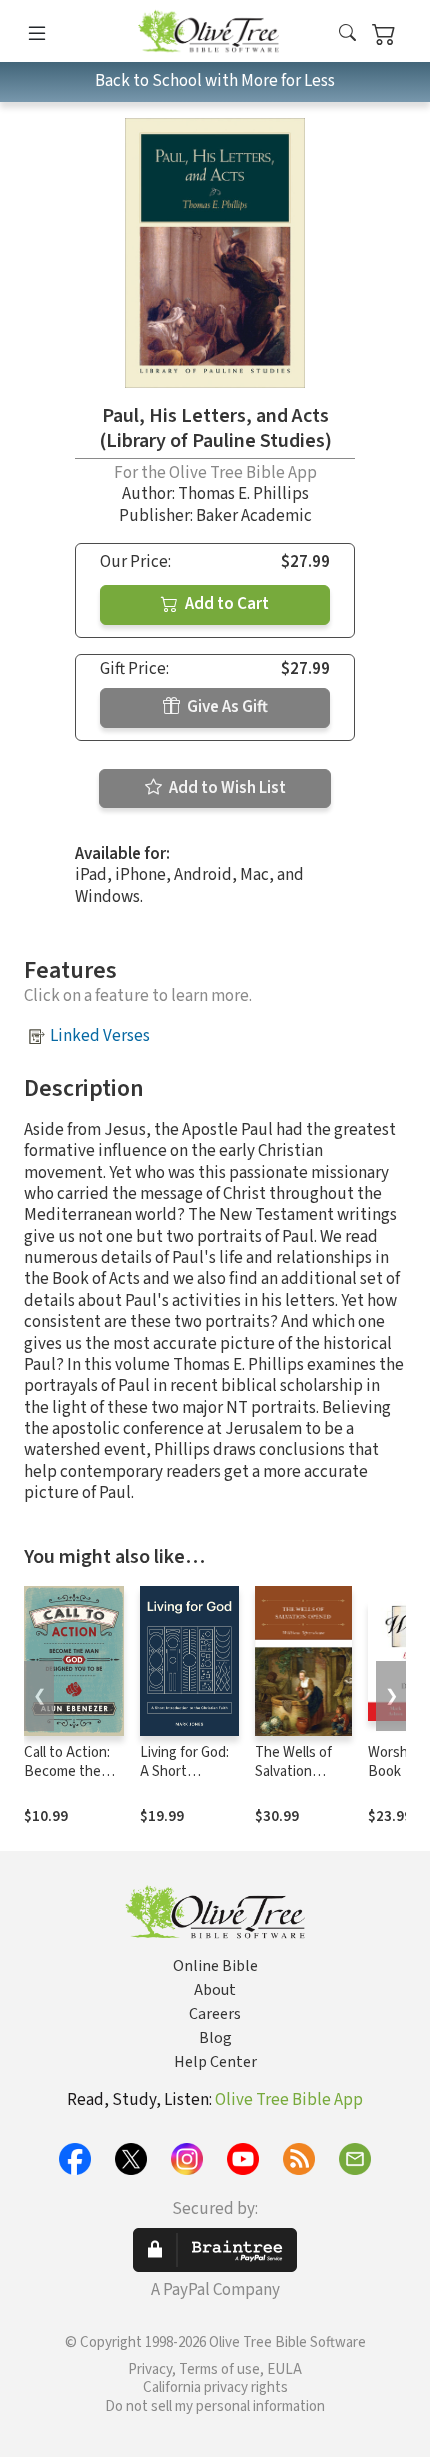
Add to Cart (225, 604)
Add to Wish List (226, 788)
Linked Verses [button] (100, 1036)
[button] (347, 34)
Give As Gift (226, 707)
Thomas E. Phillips (243, 494)
